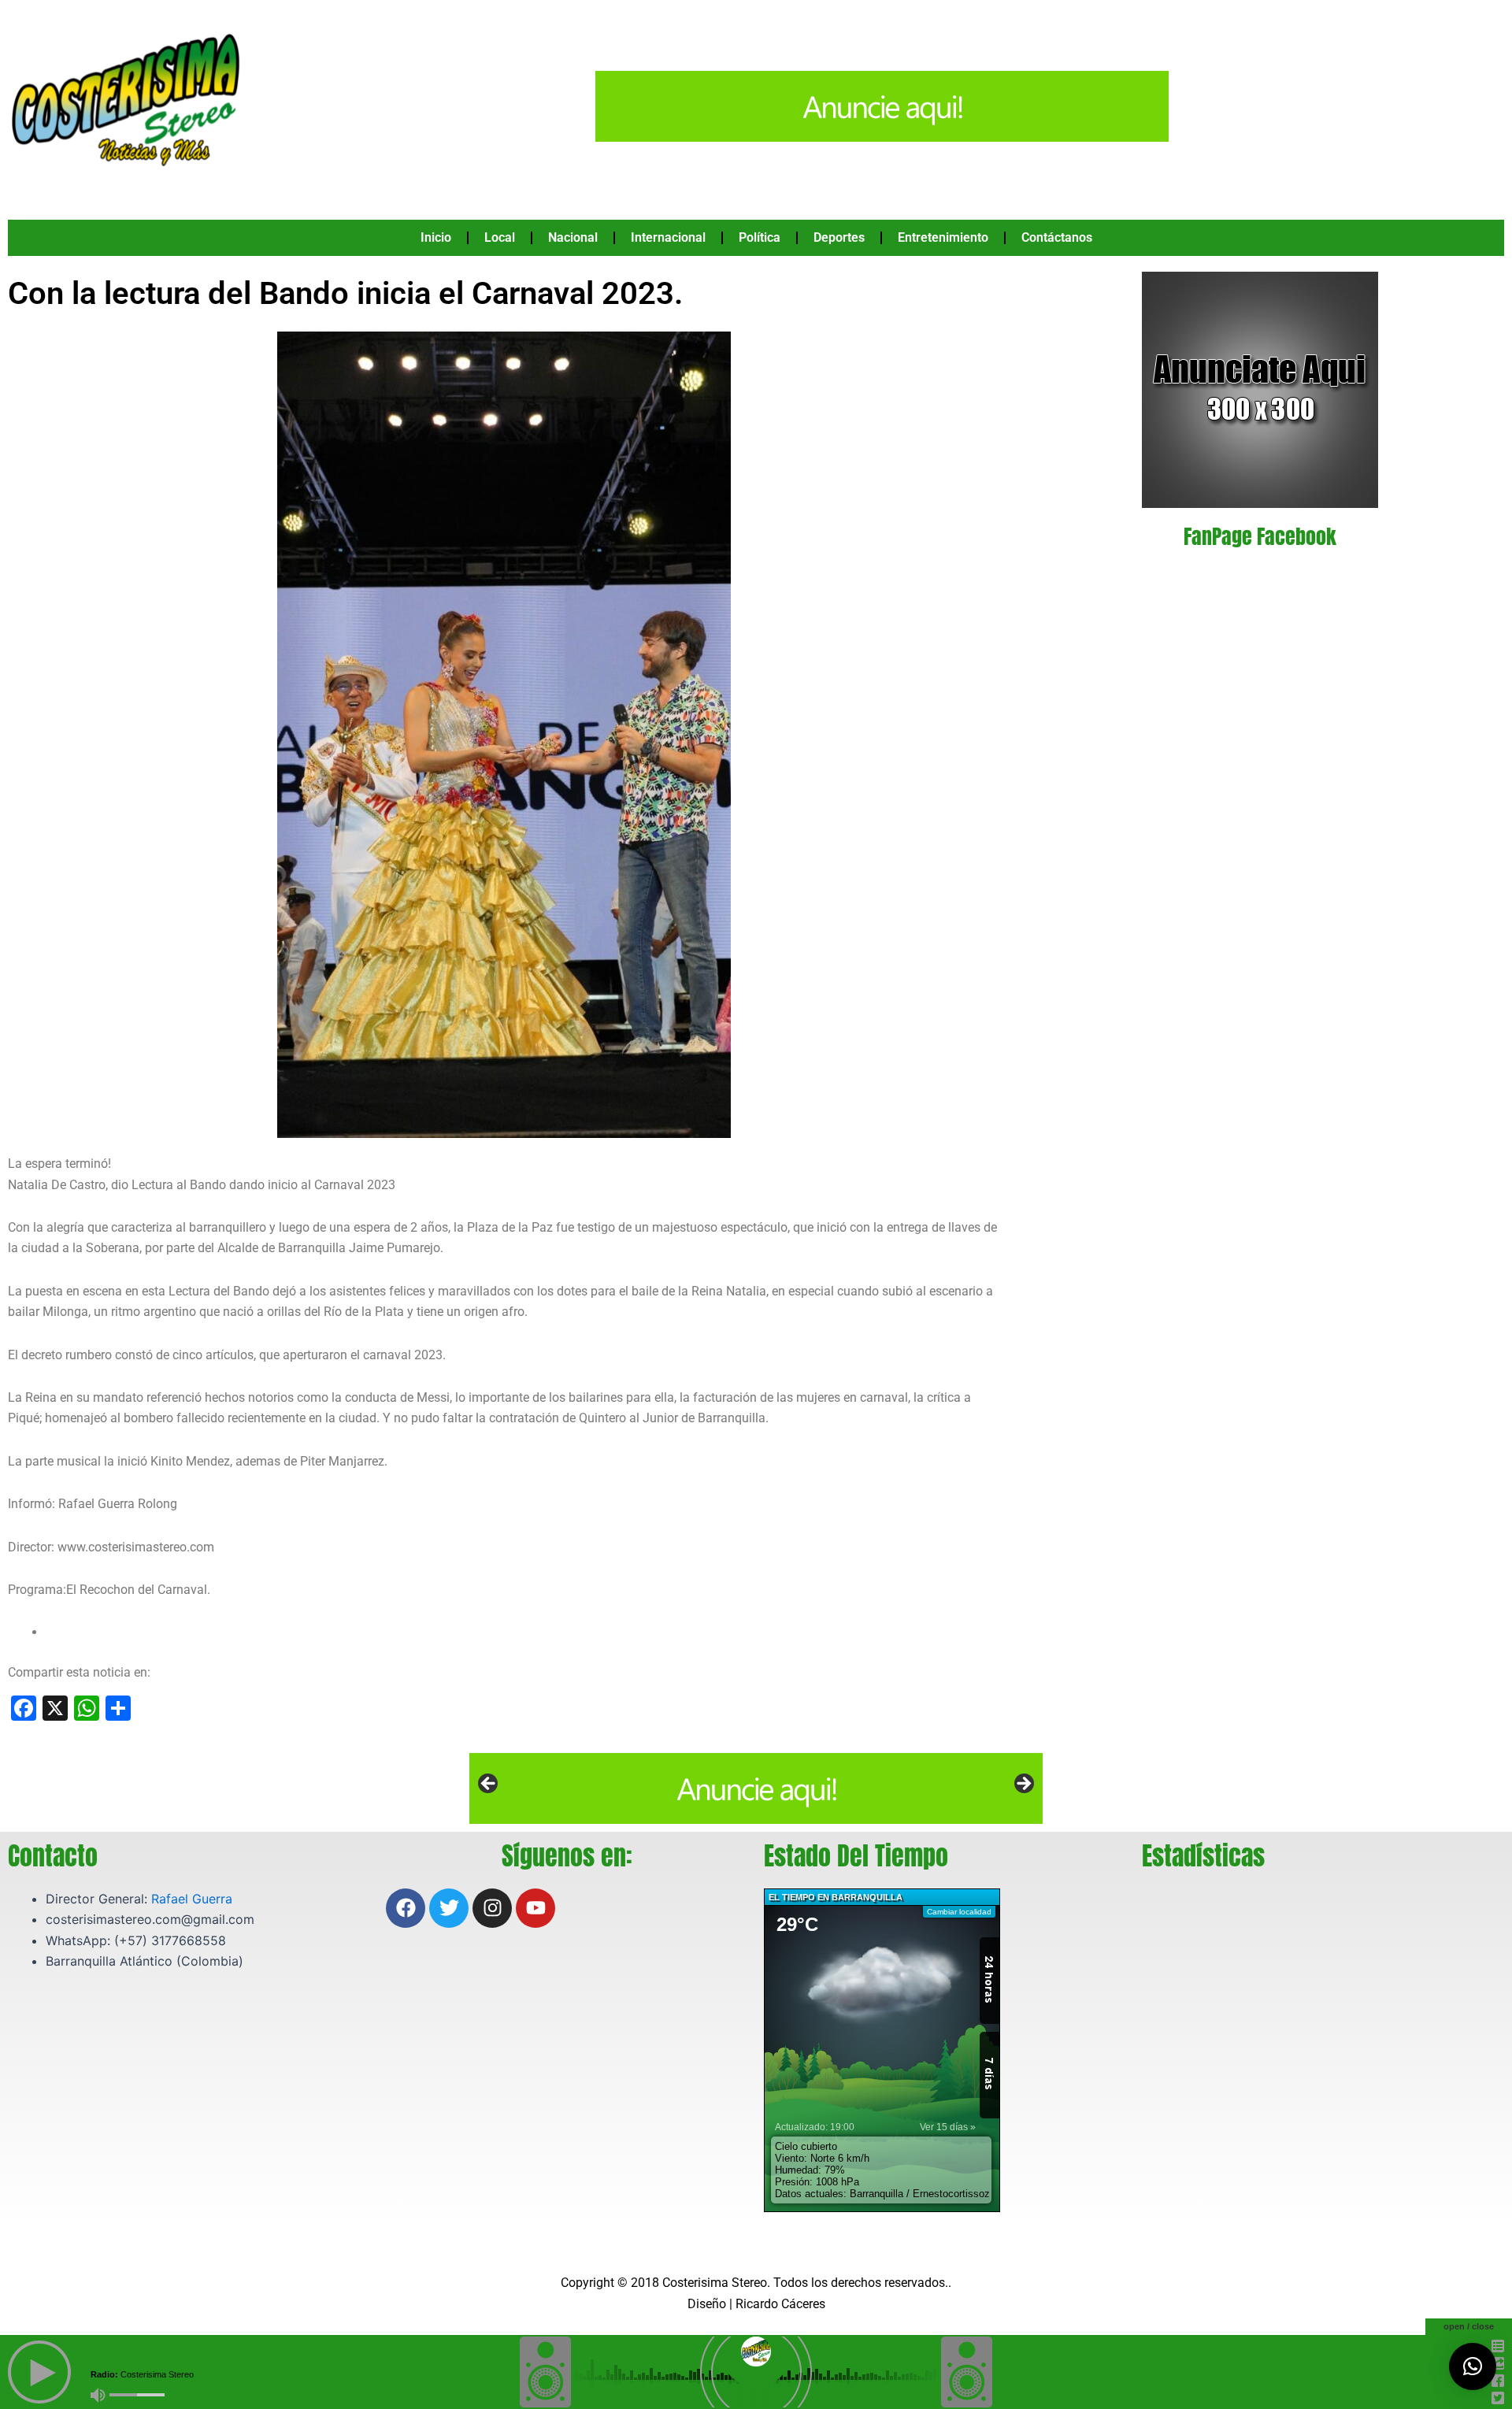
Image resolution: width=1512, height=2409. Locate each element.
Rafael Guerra (192, 1899)
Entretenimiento (943, 237)
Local (500, 237)
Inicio (436, 237)
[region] (756, 1788)
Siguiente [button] (1023, 1785)
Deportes (839, 237)
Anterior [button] (489, 1785)
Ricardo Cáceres (780, 2304)
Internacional (668, 237)
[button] (1473, 2366)
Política (760, 237)
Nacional (573, 237)
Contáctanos (1057, 237)
